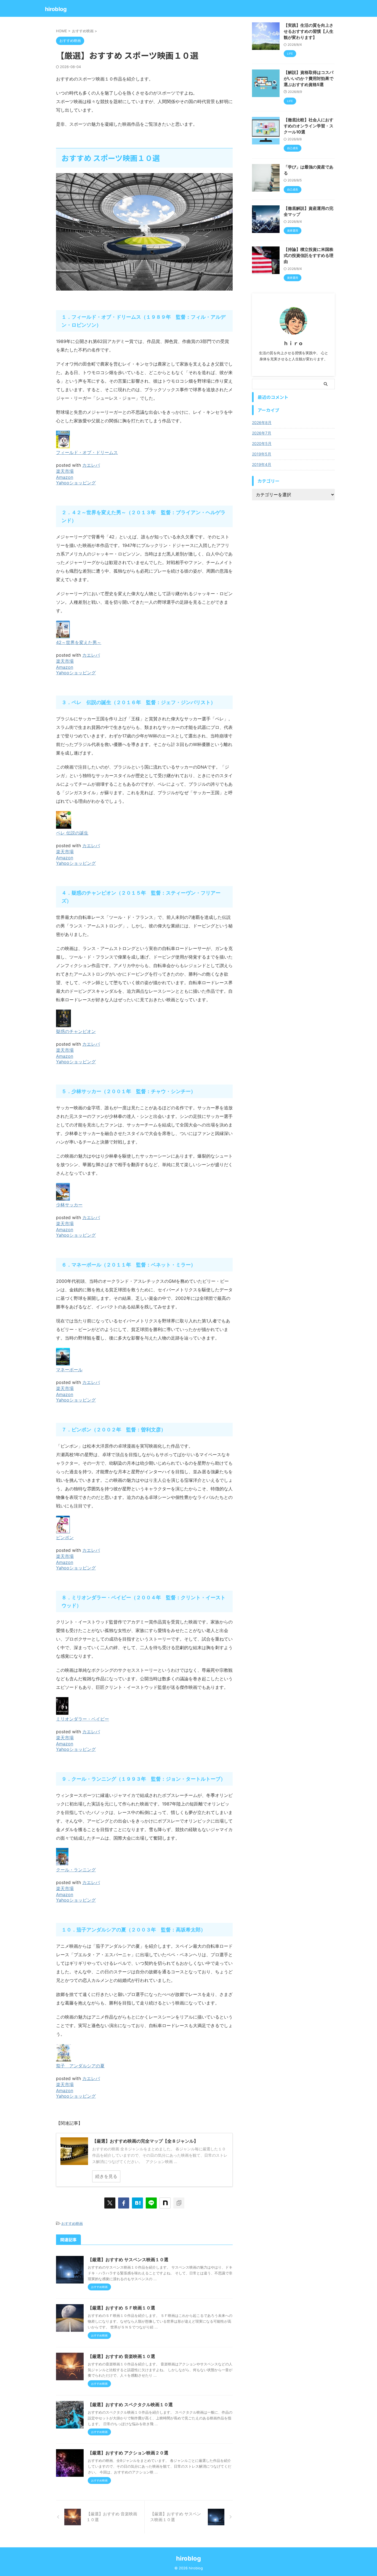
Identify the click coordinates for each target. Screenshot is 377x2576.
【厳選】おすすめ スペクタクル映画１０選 (130, 2405)
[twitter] (110, 2203)
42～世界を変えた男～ (79, 642)
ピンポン (65, 1537)
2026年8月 (262, 422)
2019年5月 (262, 454)
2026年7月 (262, 433)
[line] (151, 2203)
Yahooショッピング (76, 483)
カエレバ (91, 465)
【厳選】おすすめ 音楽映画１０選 (121, 2356)
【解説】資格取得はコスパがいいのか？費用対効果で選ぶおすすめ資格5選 (309, 78)
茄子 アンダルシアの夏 (80, 2066)
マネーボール (69, 1370)
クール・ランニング (76, 1870)
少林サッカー (69, 1205)
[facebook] (124, 2203)
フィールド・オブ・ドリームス (87, 452)
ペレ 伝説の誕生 (72, 833)
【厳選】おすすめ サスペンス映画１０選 (128, 2260)
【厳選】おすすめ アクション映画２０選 (128, 2453)
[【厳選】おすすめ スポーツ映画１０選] (137, 2203)
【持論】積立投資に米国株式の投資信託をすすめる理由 (309, 255)
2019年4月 (262, 464)
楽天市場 (65, 471)
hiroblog (56, 9)
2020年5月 (262, 443)
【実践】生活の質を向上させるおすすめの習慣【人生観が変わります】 (309, 31)
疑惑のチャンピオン (76, 1031)
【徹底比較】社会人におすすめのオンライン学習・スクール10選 (309, 126)
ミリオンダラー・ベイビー (83, 1719)
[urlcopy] (179, 2203)
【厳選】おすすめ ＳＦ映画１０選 (121, 2308)
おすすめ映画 (72, 2223)
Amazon (65, 477)
